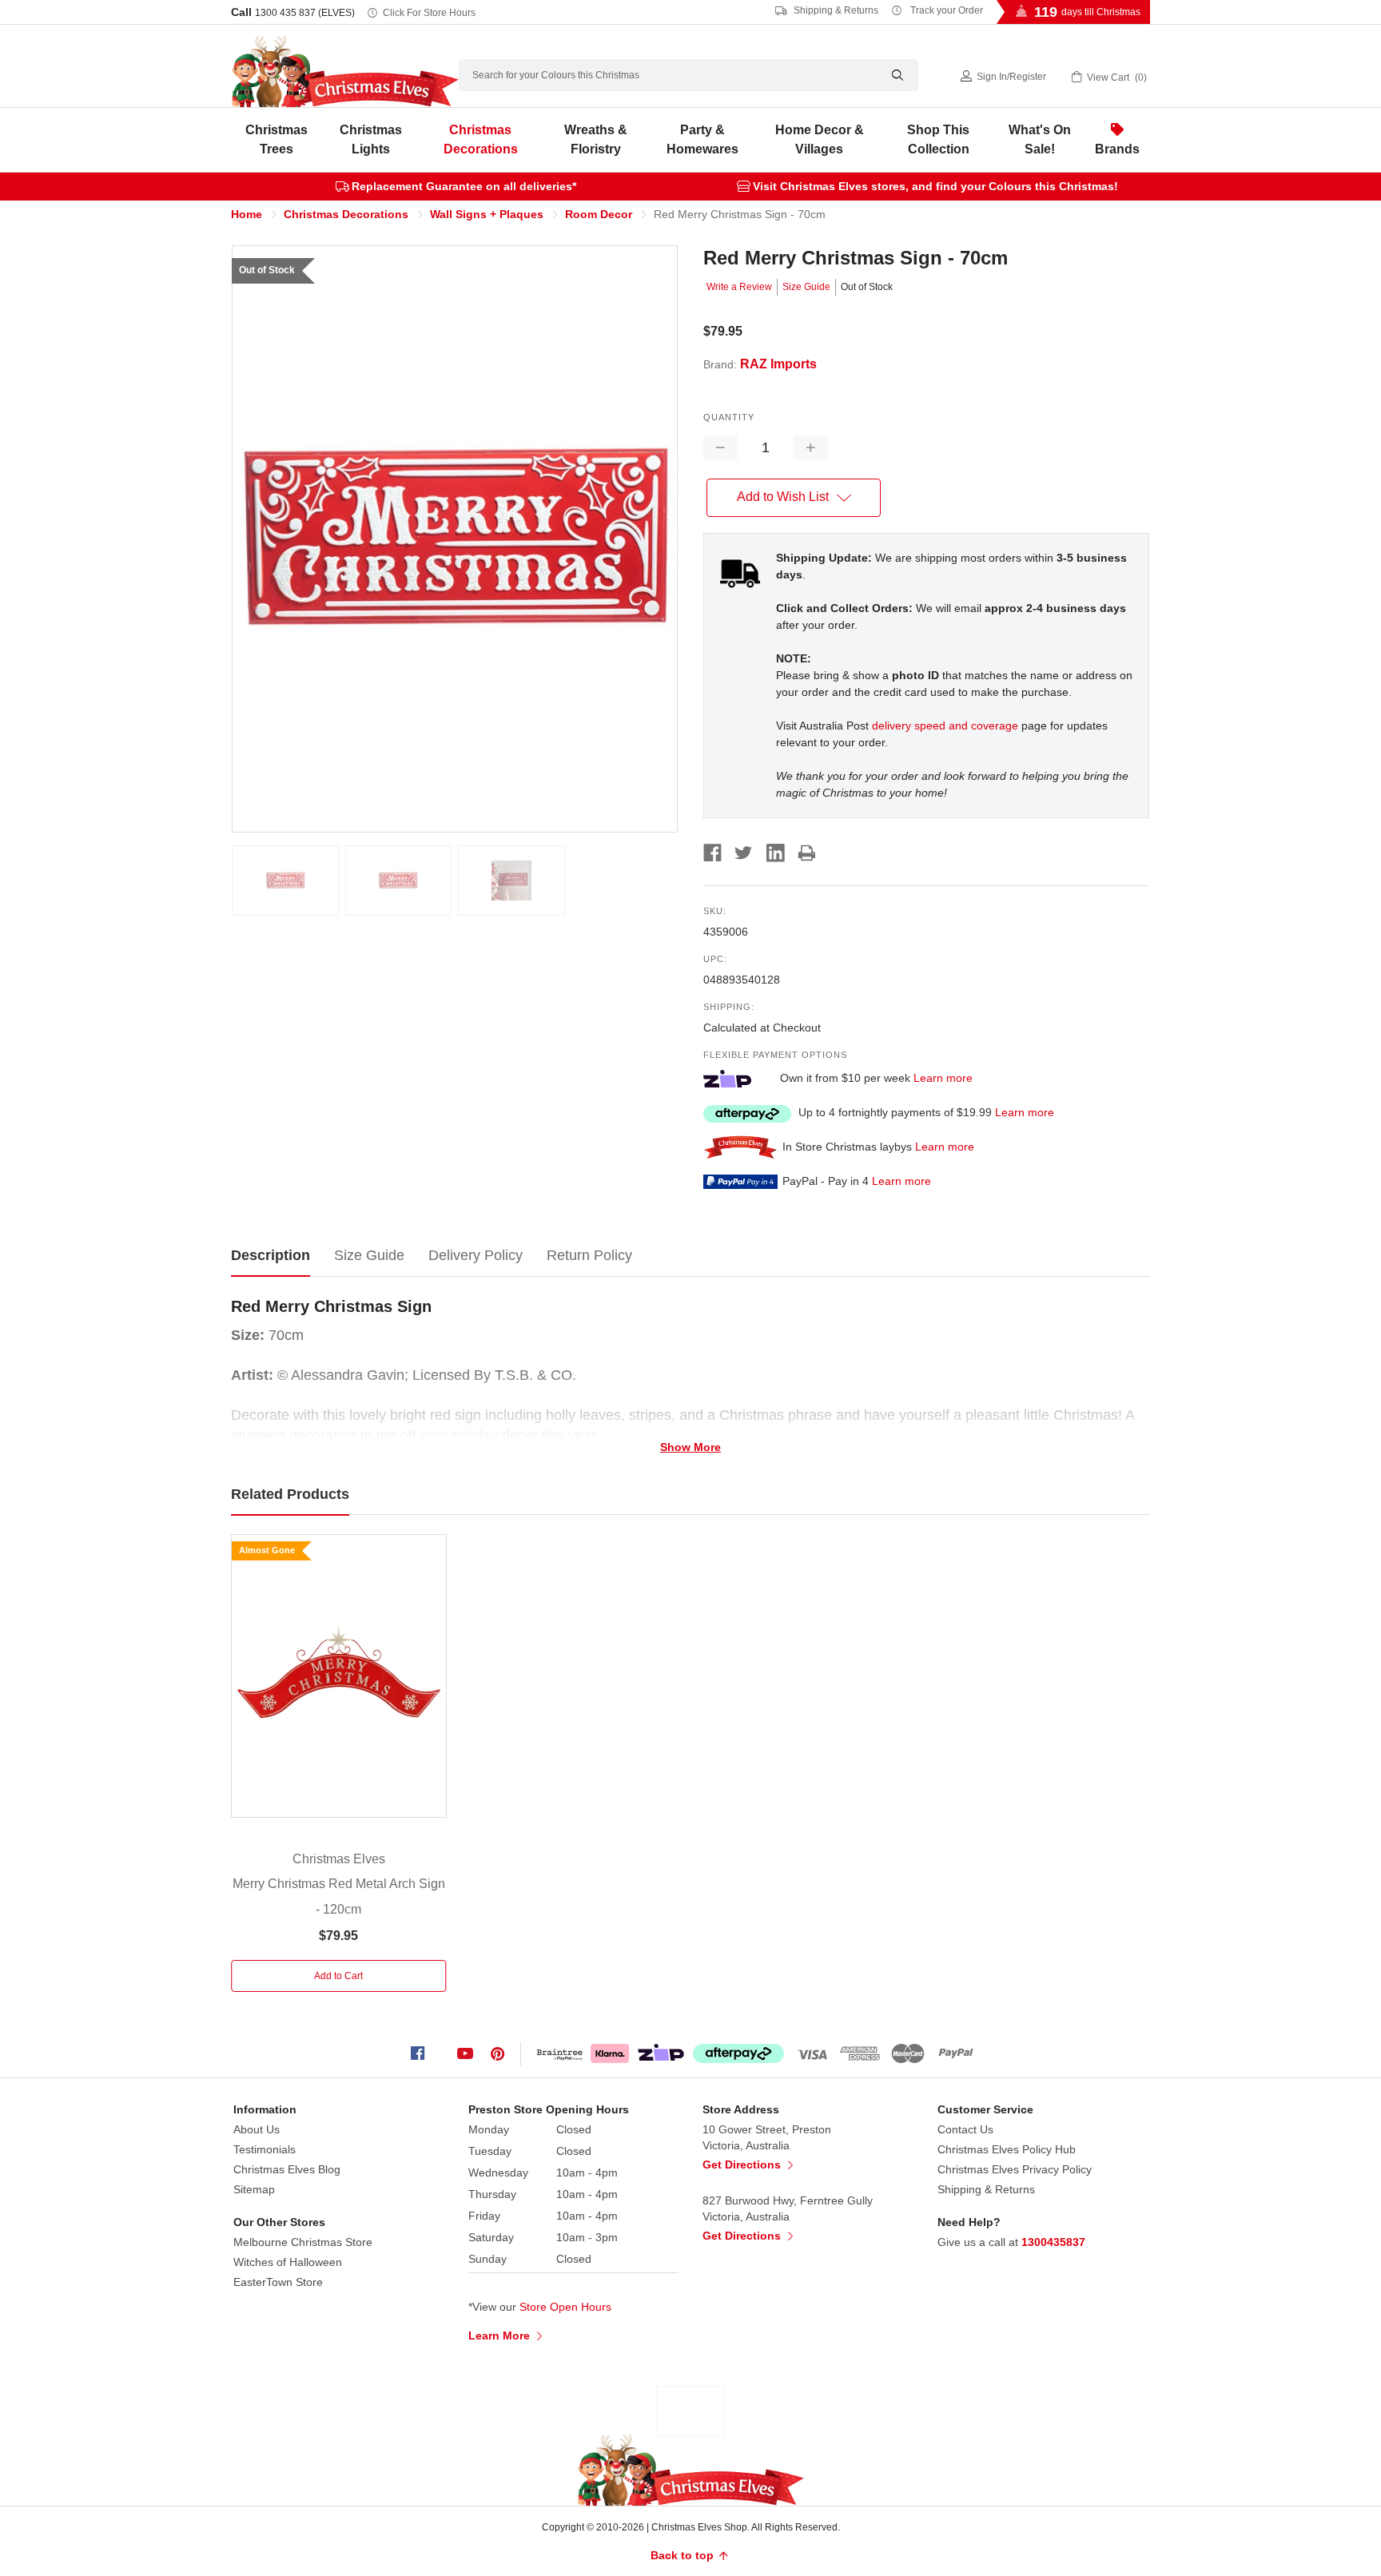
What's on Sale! (1040, 139)
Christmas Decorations (481, 139)
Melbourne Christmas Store (303, 2242)
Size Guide (806, 287)
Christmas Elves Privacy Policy (1015, 2169)
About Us (257, 2129)
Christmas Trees (277, 139)
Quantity (729, 417)
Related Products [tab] (290, 1494)
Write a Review (739, 287)
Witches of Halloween (288, 2262)
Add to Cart (338, 1976)
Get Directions (743, 2165)
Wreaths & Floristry (596, 139)
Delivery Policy (476, 1255)
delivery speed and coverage (945, 725)
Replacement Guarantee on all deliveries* (464, 186)
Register (1028, 77)
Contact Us (965, 2129)
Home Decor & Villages (820, 139)
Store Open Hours (565, 2307)
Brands (1117, 149)
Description (271, 1255)
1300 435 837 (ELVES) (305, 13)
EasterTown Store (278, 2282)
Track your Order (945, 10)
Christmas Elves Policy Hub (1007, 2149)
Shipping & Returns (835, 10)
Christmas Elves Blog (287, 2169)
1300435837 (1053, 2242)
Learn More (501, 2335)
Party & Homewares (702, 139)
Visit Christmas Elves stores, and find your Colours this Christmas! (935, 186)
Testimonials (265, 2149)
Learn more (943, 1078)
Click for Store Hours (429, 13)
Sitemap (254, 2189)
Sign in (992, 77)
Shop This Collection (938, 139)
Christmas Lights (371, 139)
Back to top (684, 2555)
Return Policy (589, 1255)
